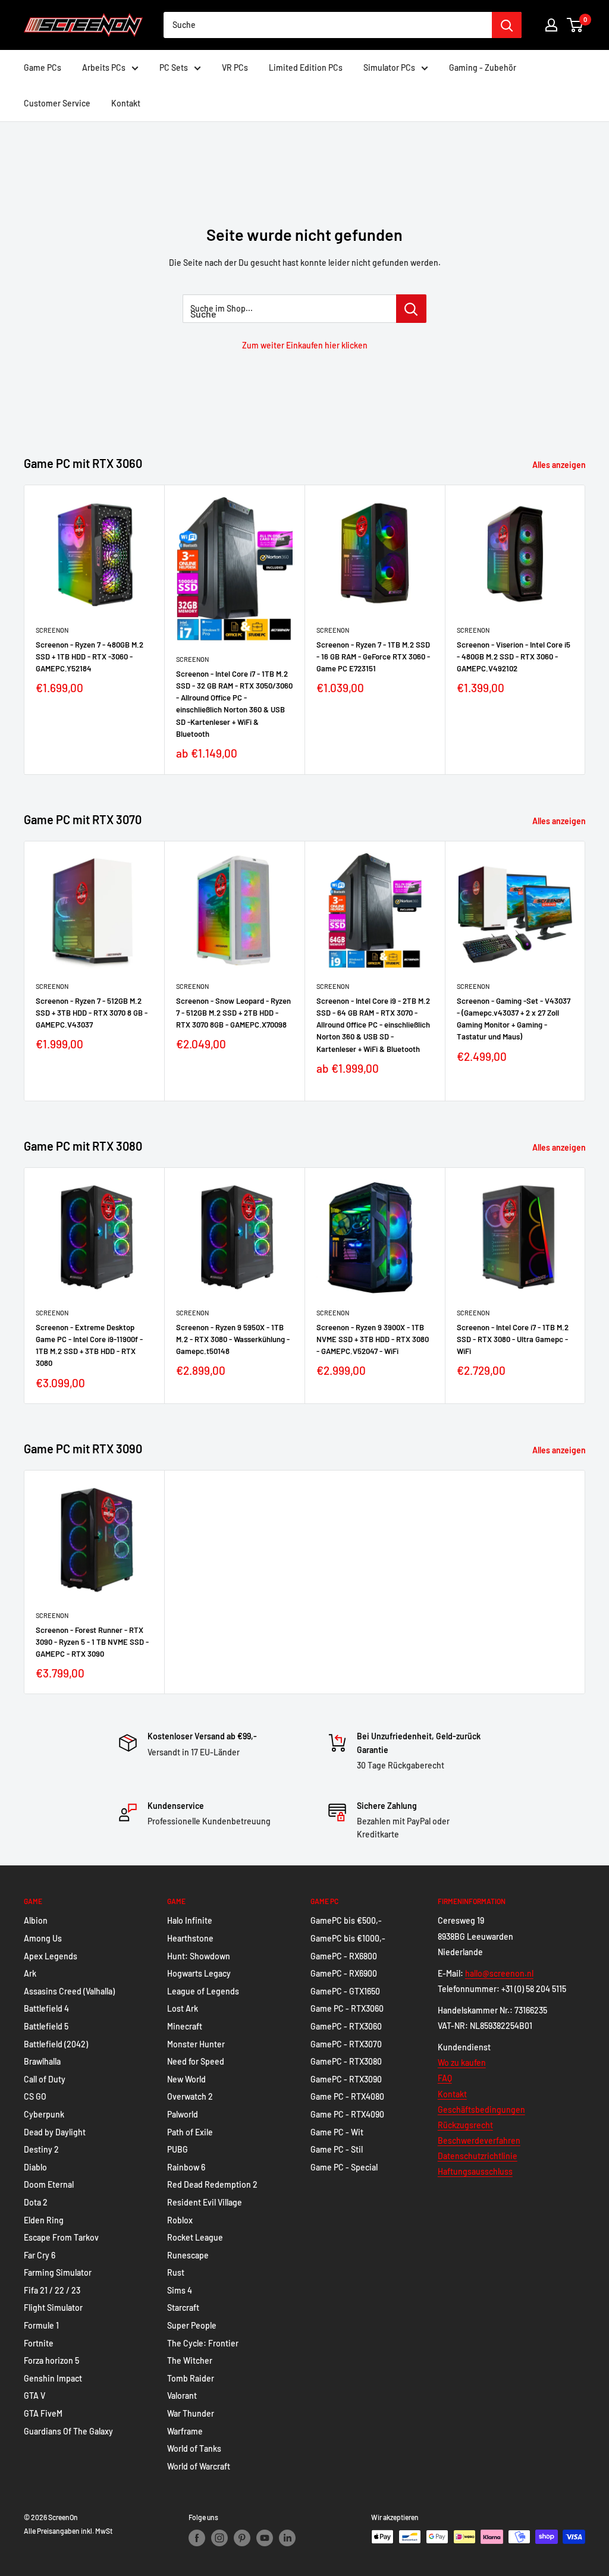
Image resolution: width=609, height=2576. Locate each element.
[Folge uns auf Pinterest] (242, 2538)
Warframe (185, 2431)
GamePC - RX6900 (344, 1973)
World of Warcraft (199, 2466)
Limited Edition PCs (306, 67)
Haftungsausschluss (475, 2171)
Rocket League (195, 2237)
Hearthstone (190, 1938)
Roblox (180, 2220)
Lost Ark (183, 2008)
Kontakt (126, 103)
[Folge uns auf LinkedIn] (287, 2538)
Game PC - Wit (337, 2132)
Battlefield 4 (46, 2008)
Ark (30, 1973)
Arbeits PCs (104, 67)
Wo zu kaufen (462, 2063)
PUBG (178, 2149)
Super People (192, 2325)
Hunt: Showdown (199, 1956)
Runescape (188, 2255)
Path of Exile (190, 2132)
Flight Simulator (53, 2308)
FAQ (445, 2078)
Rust (176, 2272)
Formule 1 (41, 2325)
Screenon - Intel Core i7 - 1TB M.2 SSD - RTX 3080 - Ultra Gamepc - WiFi (513, 1339)
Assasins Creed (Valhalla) (69, 1991)
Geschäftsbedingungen (481, 2110)
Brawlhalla (42, 2061)
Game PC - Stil (337, 2149)
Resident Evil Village (205, 2202)
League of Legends (203, 1991)
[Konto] (551, 25)
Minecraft (185, 2026)
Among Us (43, 1938)
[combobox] (328, 25)
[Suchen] (507, 25)
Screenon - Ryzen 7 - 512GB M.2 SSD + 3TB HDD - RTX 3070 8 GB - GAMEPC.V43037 (92, 1013)
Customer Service (57, 103)
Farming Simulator (58, 2272)
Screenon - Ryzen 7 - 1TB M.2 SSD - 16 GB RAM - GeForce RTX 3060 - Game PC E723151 (373, 657)
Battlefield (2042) (56, 2044)
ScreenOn (52, 630)
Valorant (182, 2396)
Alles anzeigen (560, 465)
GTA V (34, 2396)
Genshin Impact (53, 2378)
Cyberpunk (44, 2114)
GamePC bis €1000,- (348, 1938)
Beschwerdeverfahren (479, 2140)
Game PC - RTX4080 (347, 2096)
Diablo (35, 2167)
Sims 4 (180, 2290)
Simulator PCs (389, 67)
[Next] (586, 629)
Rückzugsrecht (465, 2125)
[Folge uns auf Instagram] (219, 2538)
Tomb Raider (191, 2378)
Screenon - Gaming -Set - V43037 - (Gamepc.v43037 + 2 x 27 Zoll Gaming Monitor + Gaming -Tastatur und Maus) (514, 1019)
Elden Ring (44, 2220)
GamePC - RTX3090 (346, 2079)
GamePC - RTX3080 (346, 2061)
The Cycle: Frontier (203, 2343)
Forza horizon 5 (51, 2360)
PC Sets (174, 67)
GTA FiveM (43, 2413)
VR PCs (235, 67)
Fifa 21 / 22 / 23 (52, 2290)
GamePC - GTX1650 (345, 1991)
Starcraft (183, 2308)
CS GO (35, 2096)
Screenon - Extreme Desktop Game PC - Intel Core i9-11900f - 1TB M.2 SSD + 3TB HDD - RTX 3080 (89, 1345)
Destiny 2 (41, 2149)
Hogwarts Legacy (199, 1973)
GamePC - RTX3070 (346, 2044)
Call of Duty (45, 2079)
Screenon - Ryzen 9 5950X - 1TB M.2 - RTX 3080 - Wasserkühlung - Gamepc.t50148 (233, 1339)
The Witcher (190, 2360)
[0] (575, 25)
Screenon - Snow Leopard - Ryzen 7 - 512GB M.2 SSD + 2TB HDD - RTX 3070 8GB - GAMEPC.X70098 (233, 1013)
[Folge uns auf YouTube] (265, 2538)
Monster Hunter (196, 2044)
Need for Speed (196, 2061)
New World (186, 2079)
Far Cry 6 (40, 2255)
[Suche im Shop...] (411, 309)
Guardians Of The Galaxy (68, 2431)
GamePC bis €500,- (346, 1920)
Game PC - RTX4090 (347, 2114)
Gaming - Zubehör (483, 67)
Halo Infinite (190, 1920)
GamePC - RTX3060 (346, 2026)
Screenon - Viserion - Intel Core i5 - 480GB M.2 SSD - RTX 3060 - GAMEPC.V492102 (514, 657)
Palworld (183, 2114)
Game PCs (43, 67)
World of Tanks (194, 2448)
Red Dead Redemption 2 (212, 2184)
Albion (36, 1920)
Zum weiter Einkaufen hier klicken (305, 345)
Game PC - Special (344, 2167)
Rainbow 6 (186, 2167)
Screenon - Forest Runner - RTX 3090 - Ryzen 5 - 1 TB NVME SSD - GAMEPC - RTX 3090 (92, 1642)
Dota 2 (36, 2202)
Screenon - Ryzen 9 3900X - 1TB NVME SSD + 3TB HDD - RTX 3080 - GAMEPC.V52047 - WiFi (373, 1339)
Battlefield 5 (46, 2026)
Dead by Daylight (55, 2132)
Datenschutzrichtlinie (478, 2156)
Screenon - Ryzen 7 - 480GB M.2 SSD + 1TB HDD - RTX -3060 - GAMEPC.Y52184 (90, 657)
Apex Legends (51, 1956)
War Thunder (191, 2413)
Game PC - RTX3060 (347, 2008)
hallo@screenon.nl (499, 1973)
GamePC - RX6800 (344, 1956)
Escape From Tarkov (61, 2237)
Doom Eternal (49, 2184)
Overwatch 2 (190, 2096)
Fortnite (39, 2343)
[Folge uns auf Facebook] (197, 2538)
